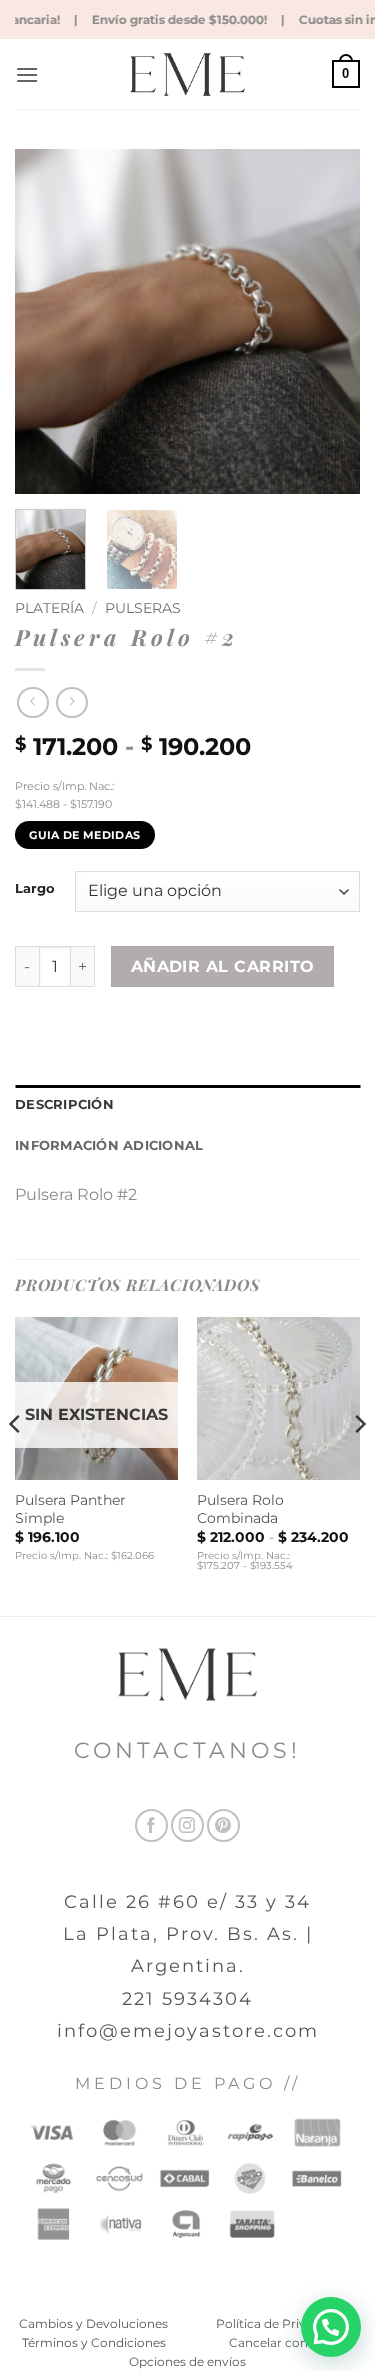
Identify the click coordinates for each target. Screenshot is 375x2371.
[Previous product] (71, 702)
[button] (27, 74)
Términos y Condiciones (94, 2342)
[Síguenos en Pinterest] (223, 1825)
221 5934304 (187, 1999)
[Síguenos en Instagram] (187, 1825)
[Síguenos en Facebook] (151, 1825)
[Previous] (47, 321)
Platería (49, 608)
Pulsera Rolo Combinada (240, 1509)
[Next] (328, 321)
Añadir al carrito (223, 966)
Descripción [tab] (64, 1104)
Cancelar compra (281, 2342)
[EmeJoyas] (187, 74)
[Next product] (32, 702)
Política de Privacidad (281, 2323)
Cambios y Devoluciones (93, 2323)
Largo (35, 889)
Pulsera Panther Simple (70, 1509)
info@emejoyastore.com (188, 2031)
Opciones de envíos (187, 2361)
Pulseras (143, 608)
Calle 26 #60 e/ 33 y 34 (187, 1902)
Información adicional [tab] (109, 1145)
